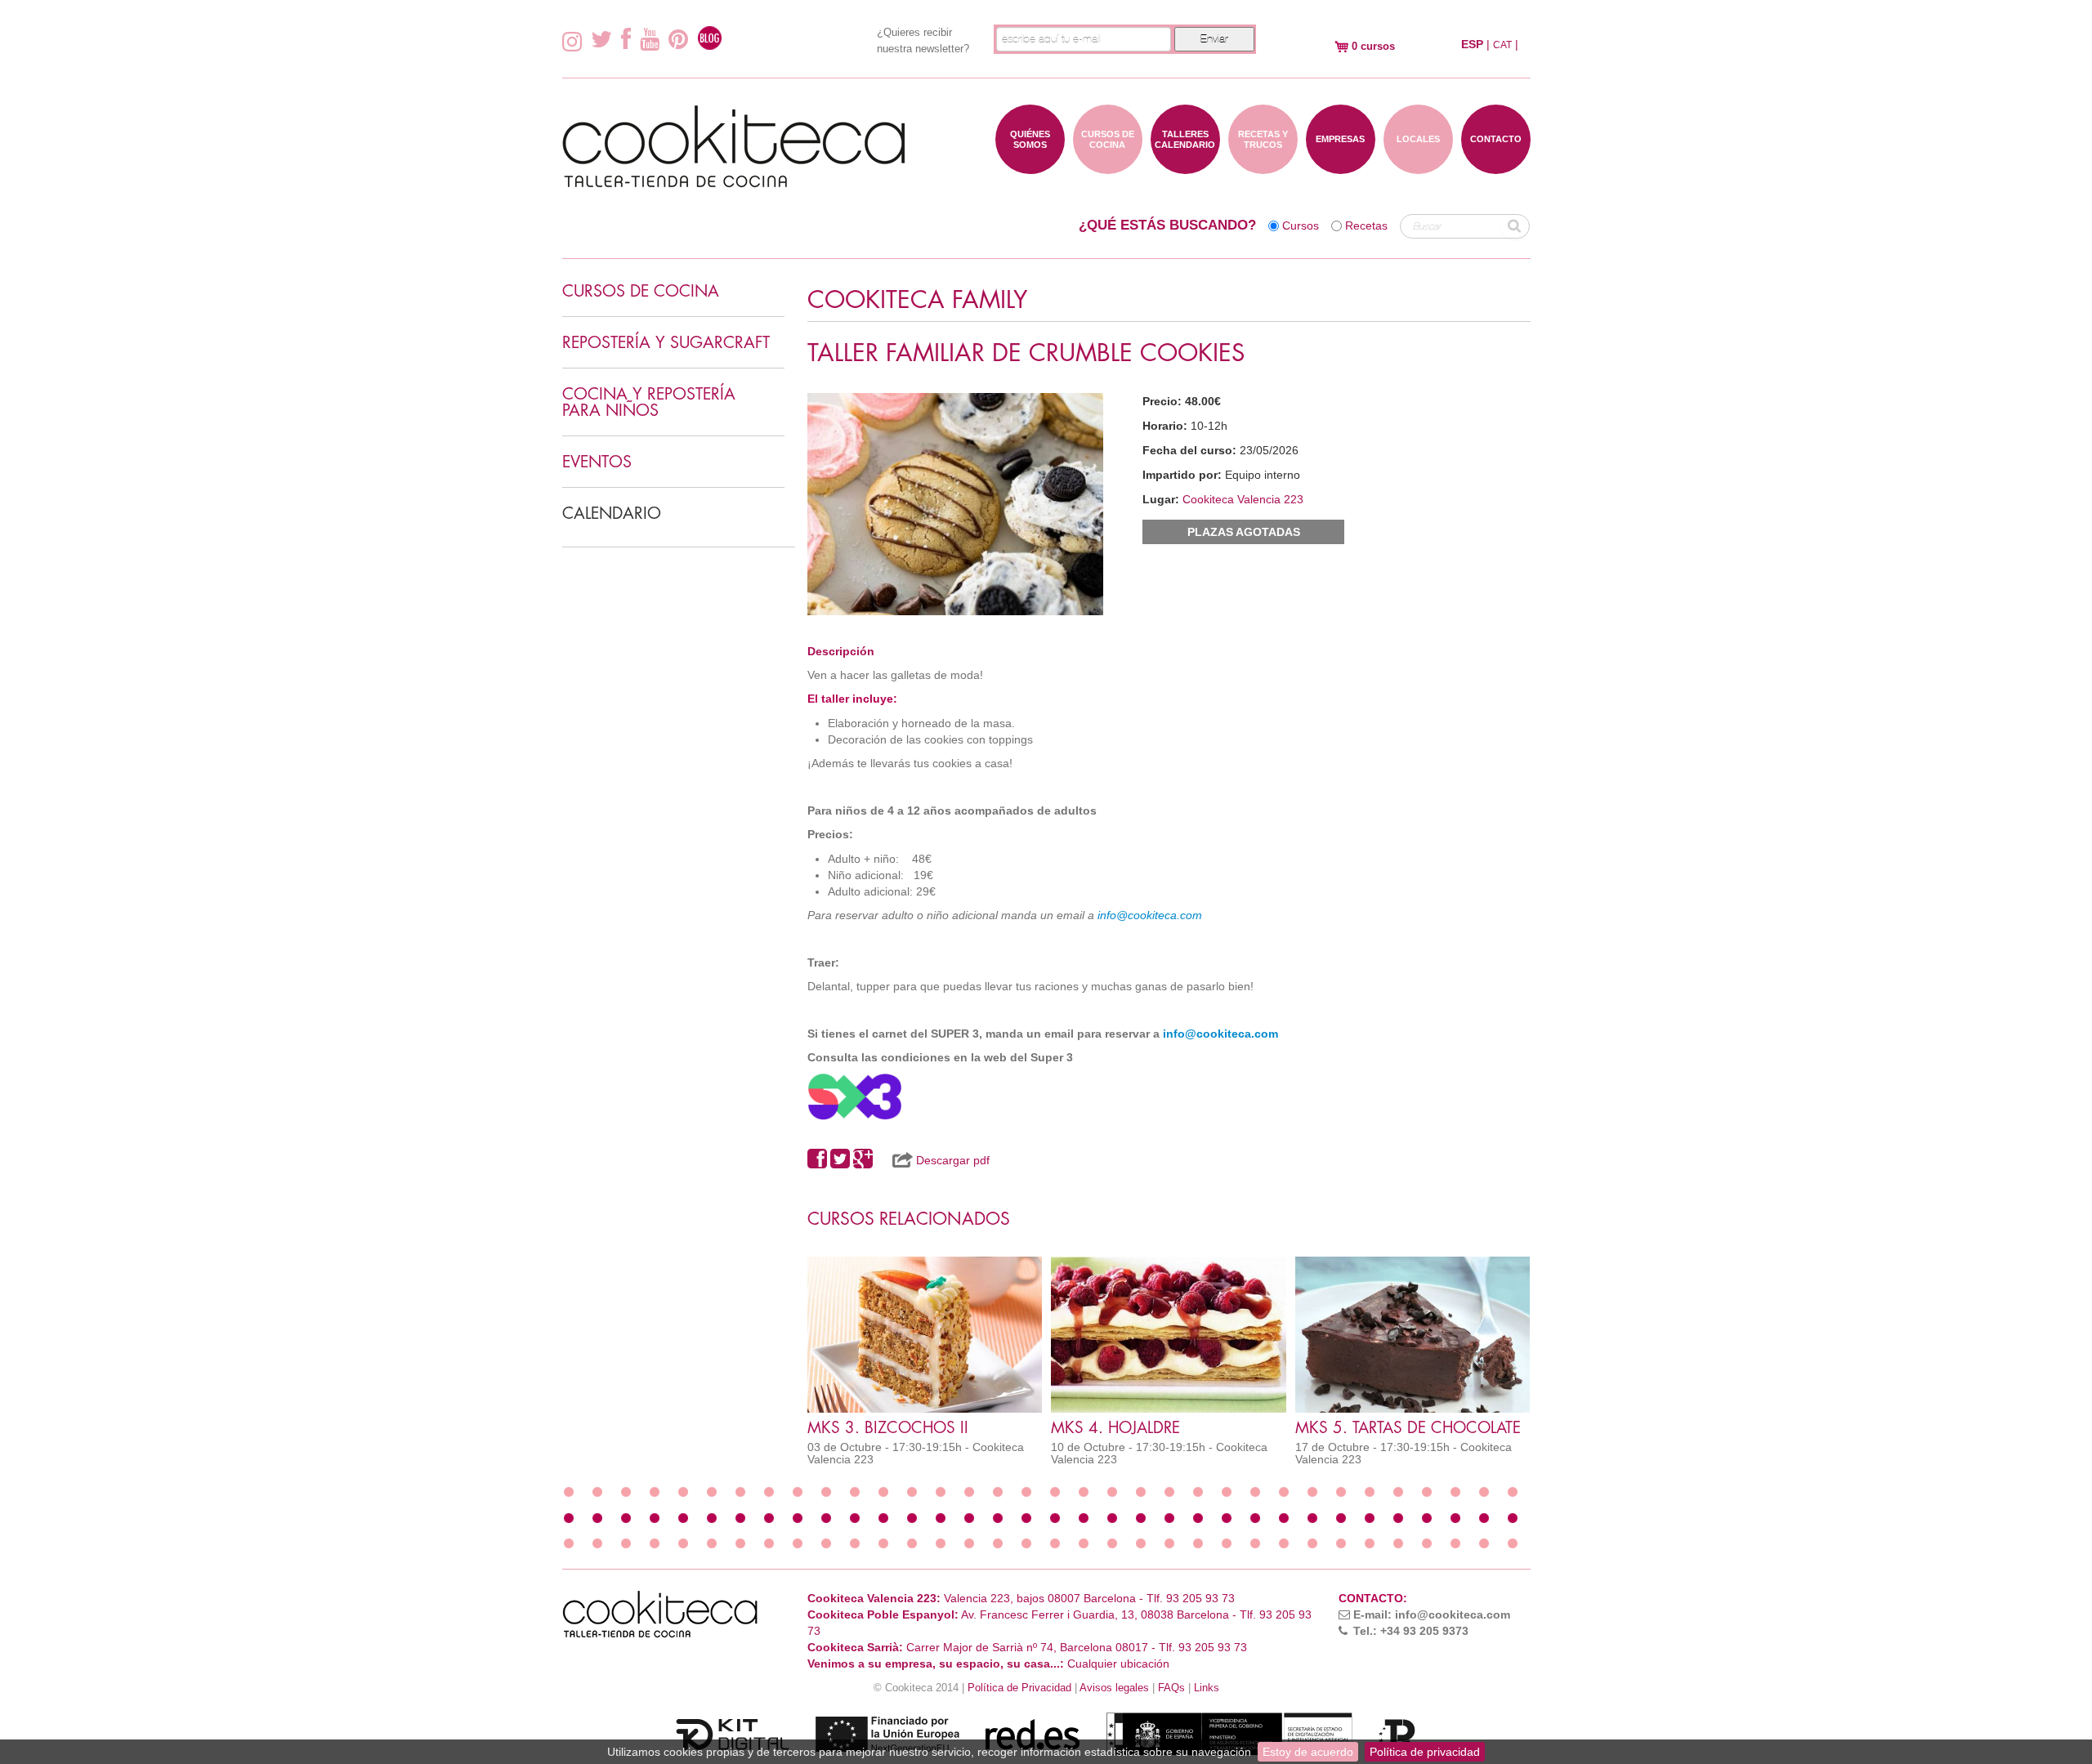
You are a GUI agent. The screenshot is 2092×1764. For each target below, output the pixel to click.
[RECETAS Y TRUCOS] (1263, 166)
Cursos (1301, 226)
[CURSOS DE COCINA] (1108, 166)
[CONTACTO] (1496, 166)
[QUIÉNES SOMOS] (1030, 166)
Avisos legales (1114, 1688)
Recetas (1366, 226)
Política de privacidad (1425, 1752)
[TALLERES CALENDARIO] (1185, 166)
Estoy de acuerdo (1308, 1752)
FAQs (1171, 1688)
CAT (1502, 45)
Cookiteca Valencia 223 (1243, 499)
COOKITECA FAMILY (917, 300)
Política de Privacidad (1019, 1688)
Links (1207, 1688)
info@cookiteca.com (1150, 915)
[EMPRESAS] (1341, 166)
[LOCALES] (1418, 166)
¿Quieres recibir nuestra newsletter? (923, 40)
